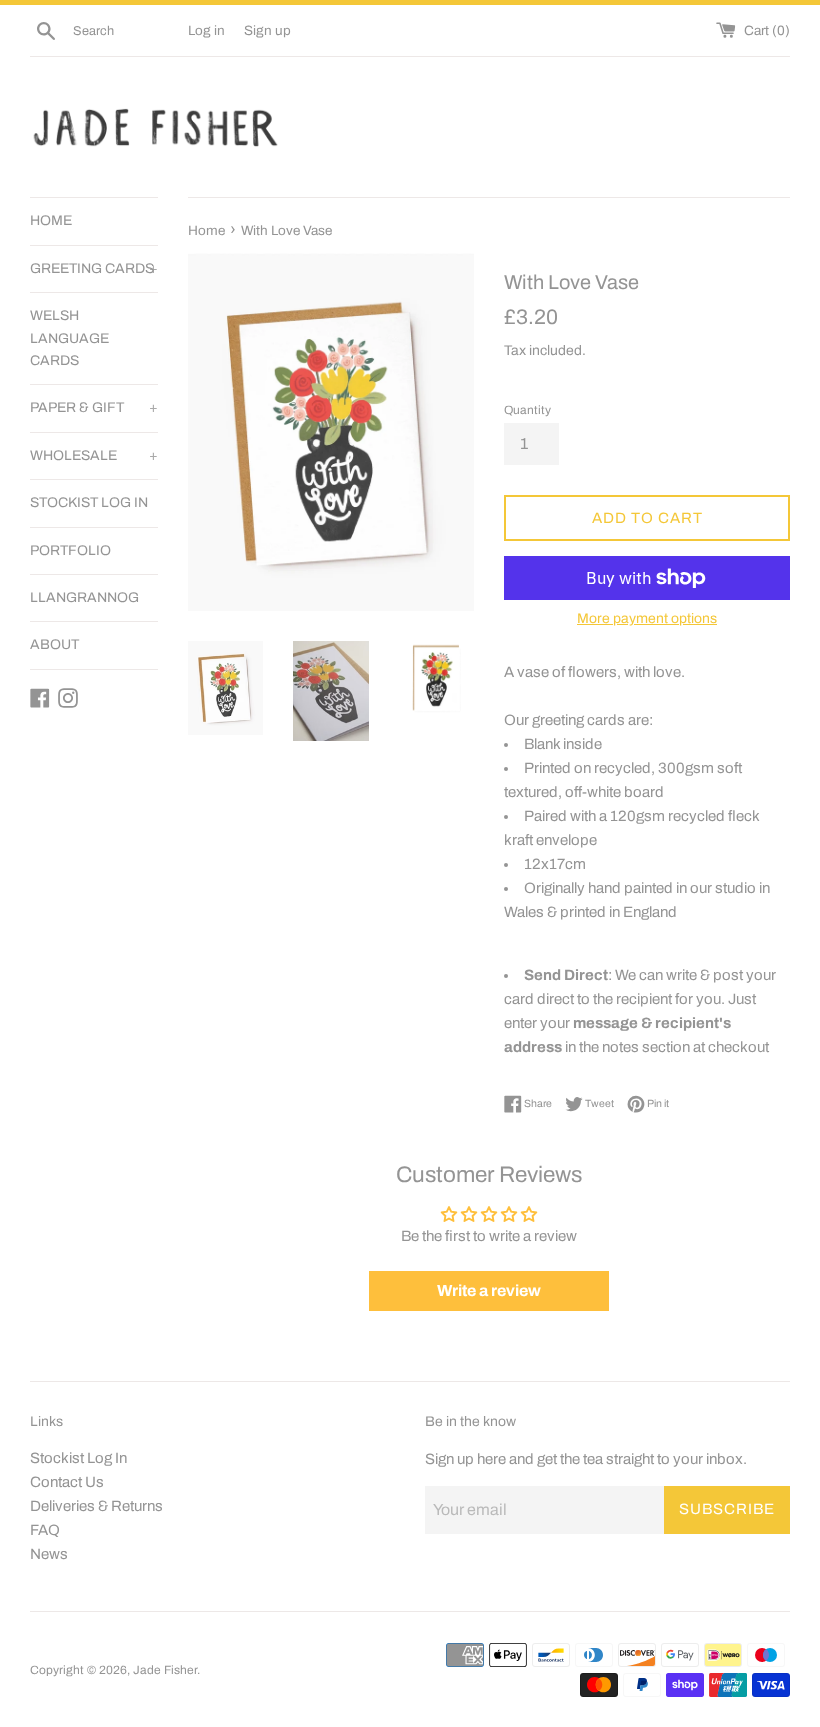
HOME (51, 220)
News (49, 1554)
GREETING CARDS (94, 268)
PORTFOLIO (70, 550)
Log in (206, 30)
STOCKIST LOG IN (89, 502)
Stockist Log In (78, 1458)
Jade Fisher (165, 1670)
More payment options (647, 618)
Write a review (489, 1290)
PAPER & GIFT (94, 407)
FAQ (45, 1530)
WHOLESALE (94, 455)
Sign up (267, 30)
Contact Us (67, 1482)
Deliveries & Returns (96, 1506)
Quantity (527, 410)
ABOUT (54, 644)
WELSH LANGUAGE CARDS (69, 338)
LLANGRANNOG (84, 597)
